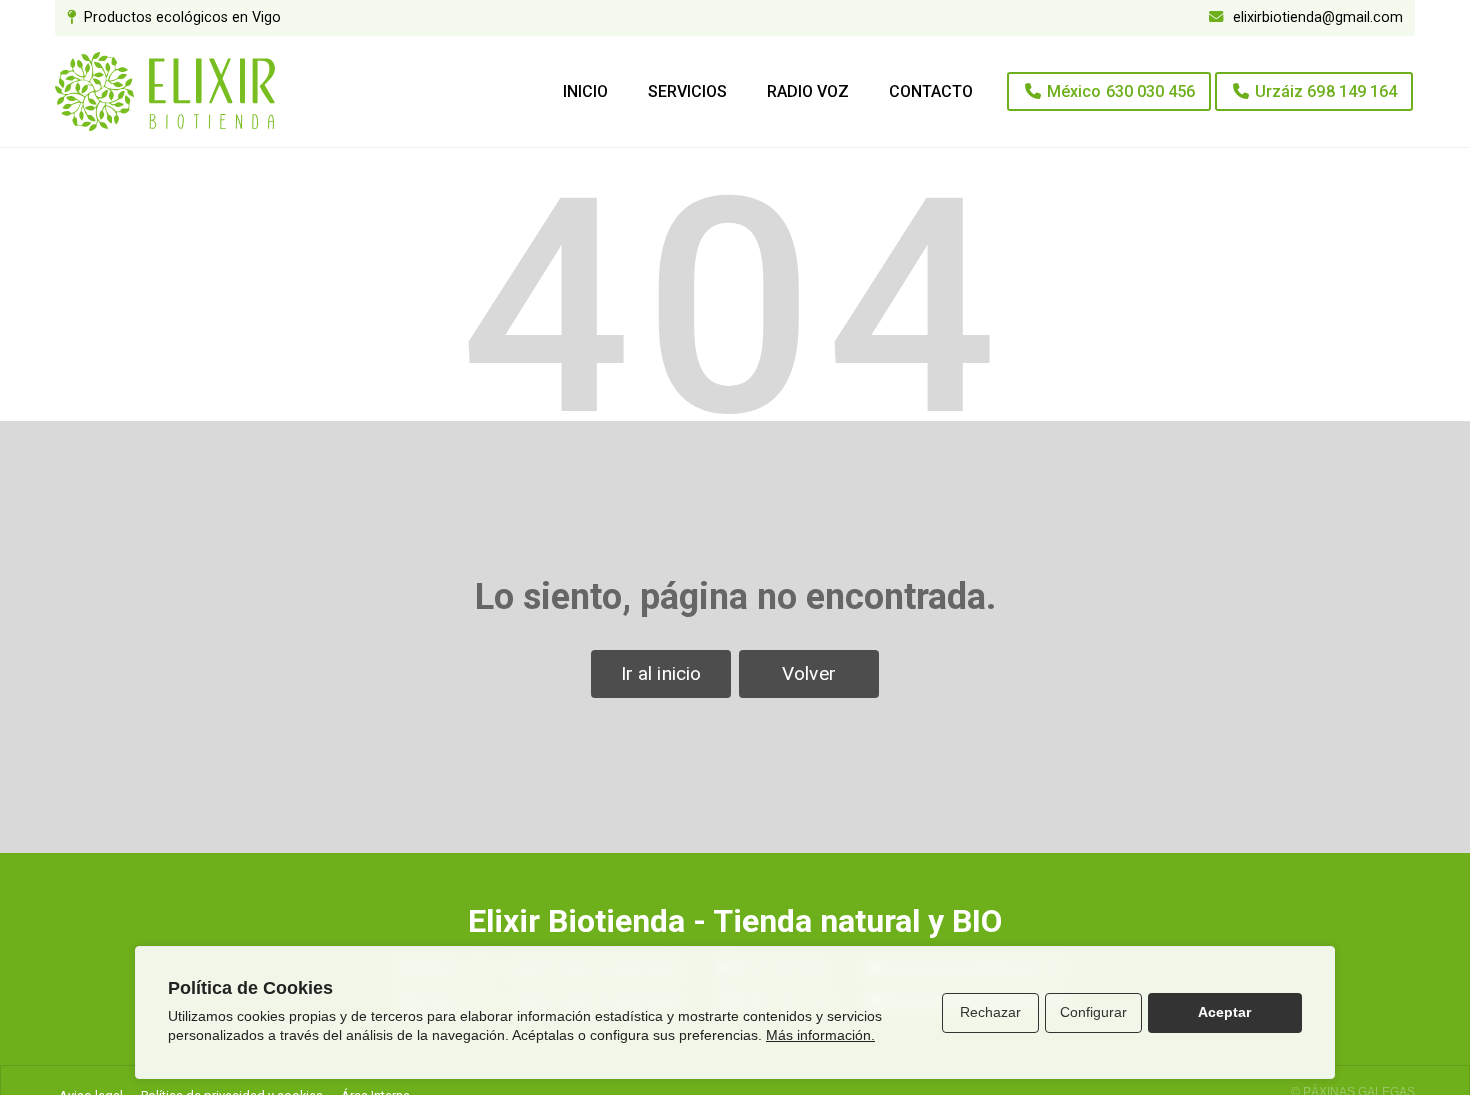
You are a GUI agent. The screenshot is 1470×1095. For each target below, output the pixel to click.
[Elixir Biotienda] (165, 91)
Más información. (820, 1035)
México (1121, 91)
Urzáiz (1326, 91)
